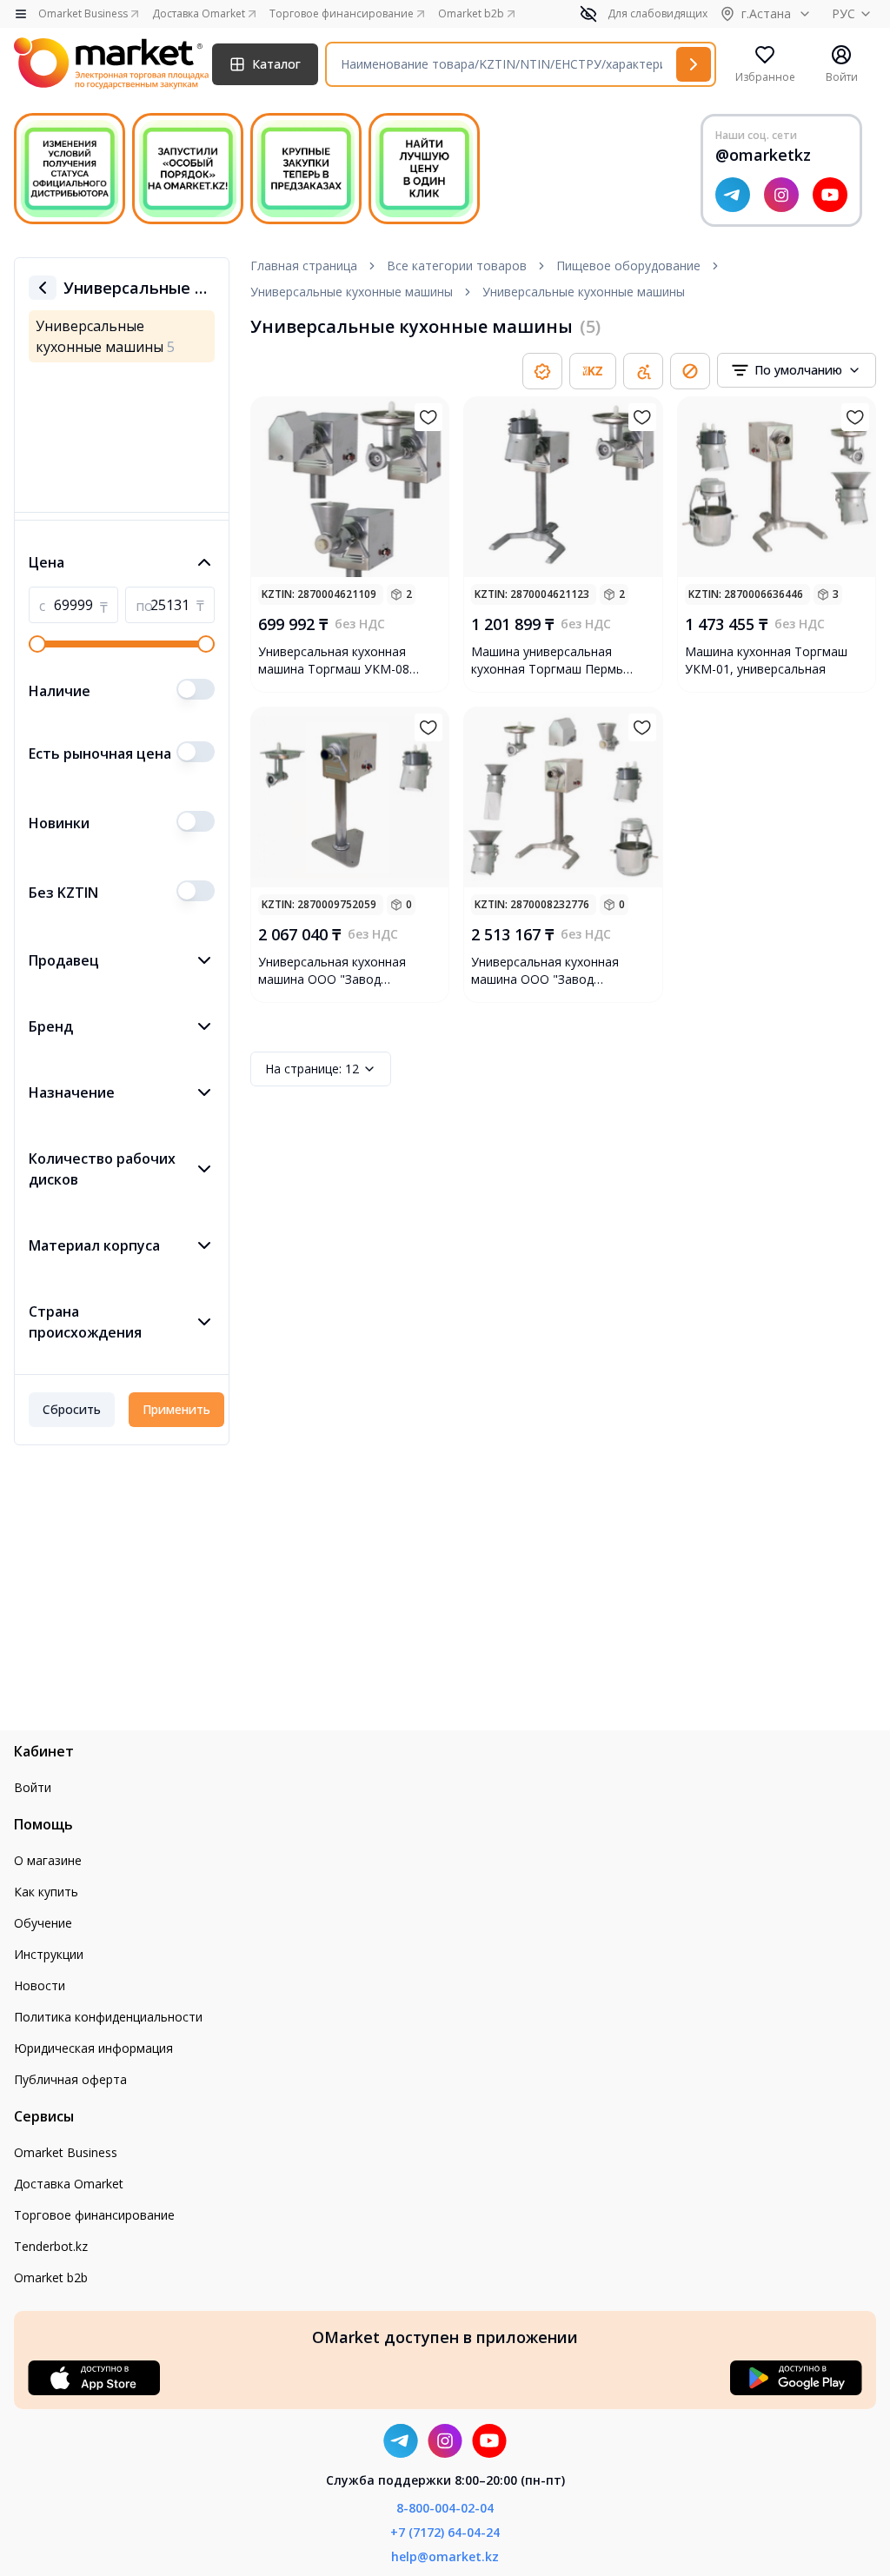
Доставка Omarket (69, 2184)
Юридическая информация (93, 2048)
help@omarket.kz (445, 2556)
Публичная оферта (70, 2079)
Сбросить (72, 1409)
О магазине (48, 1860)
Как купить (46, 1892)
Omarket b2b (51, 2277)
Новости (40, 1985)
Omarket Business (66, 2152)
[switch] (196, 689)
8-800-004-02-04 (445, 2508)
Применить (176, 1409)
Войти (33, 1787)
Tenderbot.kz (51, 2246)
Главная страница (304, 266)
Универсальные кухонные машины (352, 292)
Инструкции (49, 1954)
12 (312, 1069)
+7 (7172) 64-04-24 (445, 2532)
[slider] (37, 644)
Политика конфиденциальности (108, 2017)
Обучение (43, 1923)
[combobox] (797, 370)
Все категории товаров (457, 266)
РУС (844, 13)
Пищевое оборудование (628, 266)
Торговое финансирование (94, 2215)
